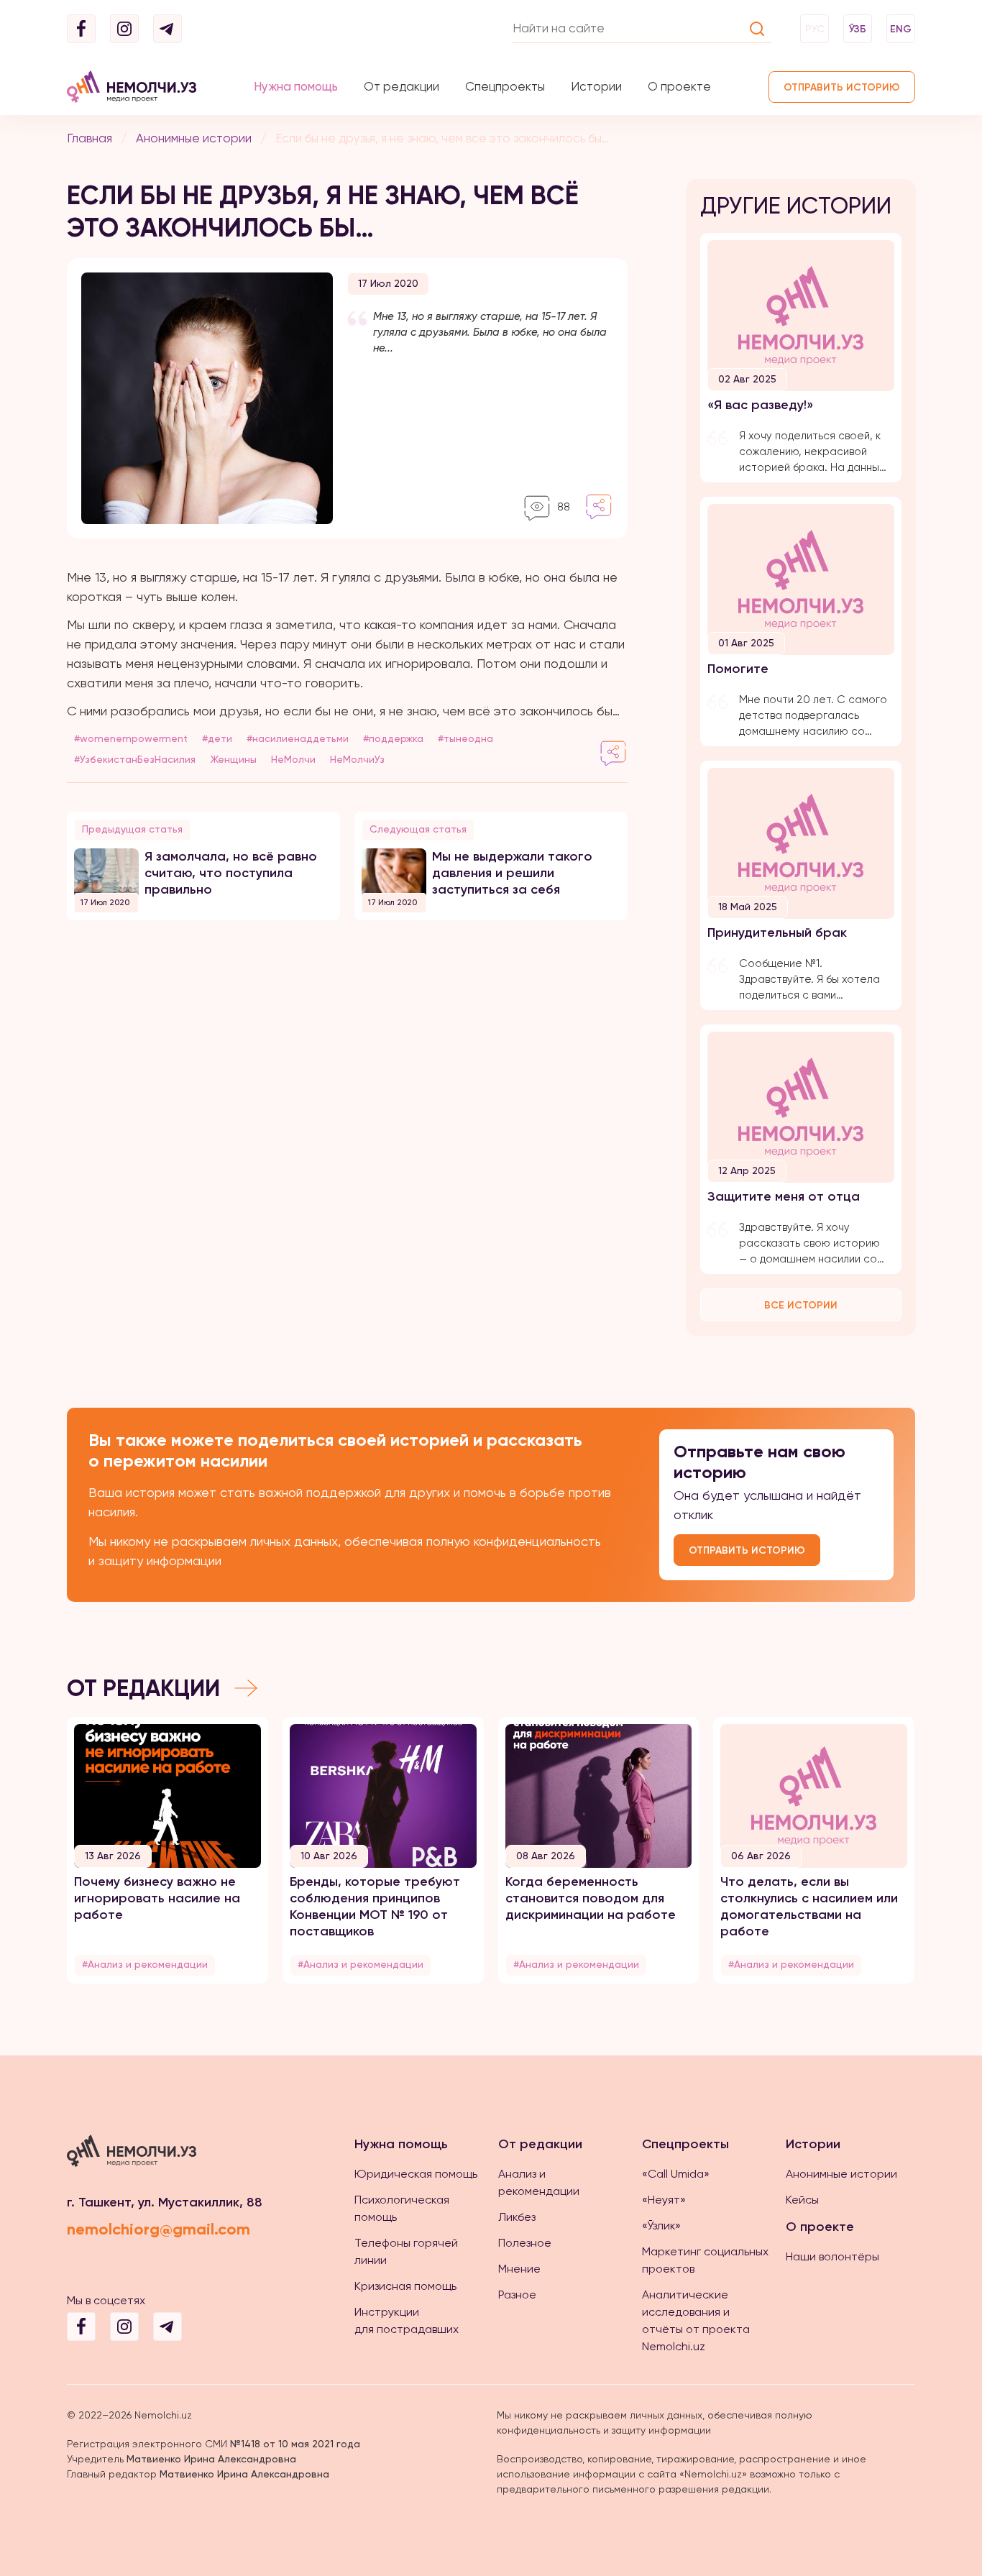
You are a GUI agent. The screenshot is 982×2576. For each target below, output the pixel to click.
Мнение (519, 2269)
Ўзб (858, 29)
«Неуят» (664, 2200)
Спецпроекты (505, 86)
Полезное (525, 2243)
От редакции (401, 86)
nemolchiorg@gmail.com (159, 2229)
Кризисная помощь (405, 2286)
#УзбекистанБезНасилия (135, 759)
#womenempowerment (131, 738)
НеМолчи (293, 759)
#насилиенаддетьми (298, 738)
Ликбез (517, 2217)
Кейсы (802, 2200)
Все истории (801, 1305)
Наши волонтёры (832, 2256)
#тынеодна (465, 738)
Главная (90, 138)
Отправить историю (842, 87)
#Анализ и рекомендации (145, 1964)
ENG (901, 29)
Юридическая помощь (416, 2174)
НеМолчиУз (357, 759)
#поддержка (393, 738)
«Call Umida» (676, 2174)
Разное (517, 2295)
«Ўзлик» (661, 2226)
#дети (217, 738)
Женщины (233, 759)
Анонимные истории (194, 138)
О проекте (679, 86)
